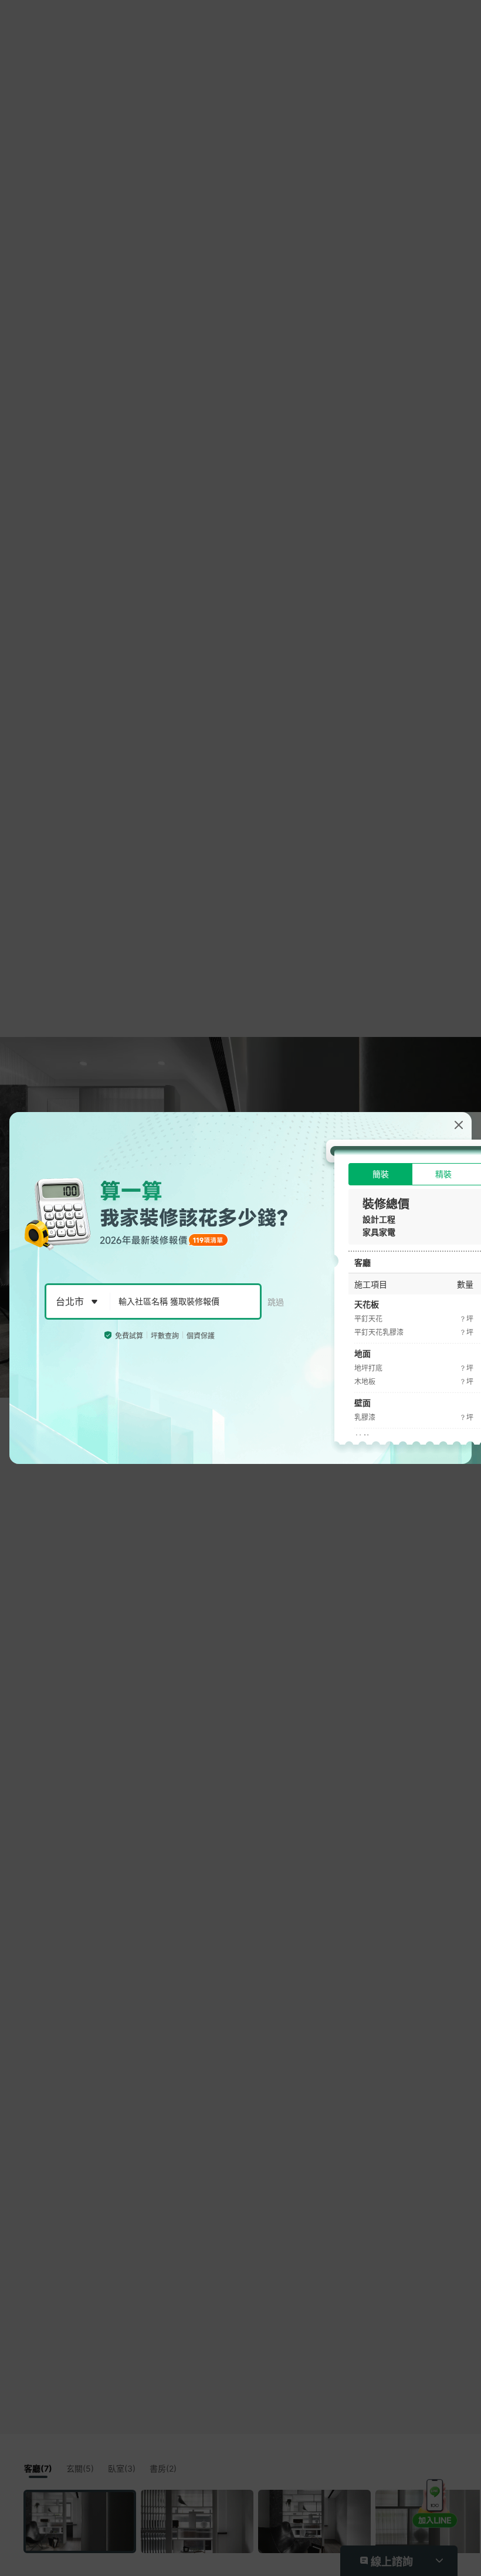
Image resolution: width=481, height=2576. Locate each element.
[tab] (380, 1174)
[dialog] (240, 1288)
